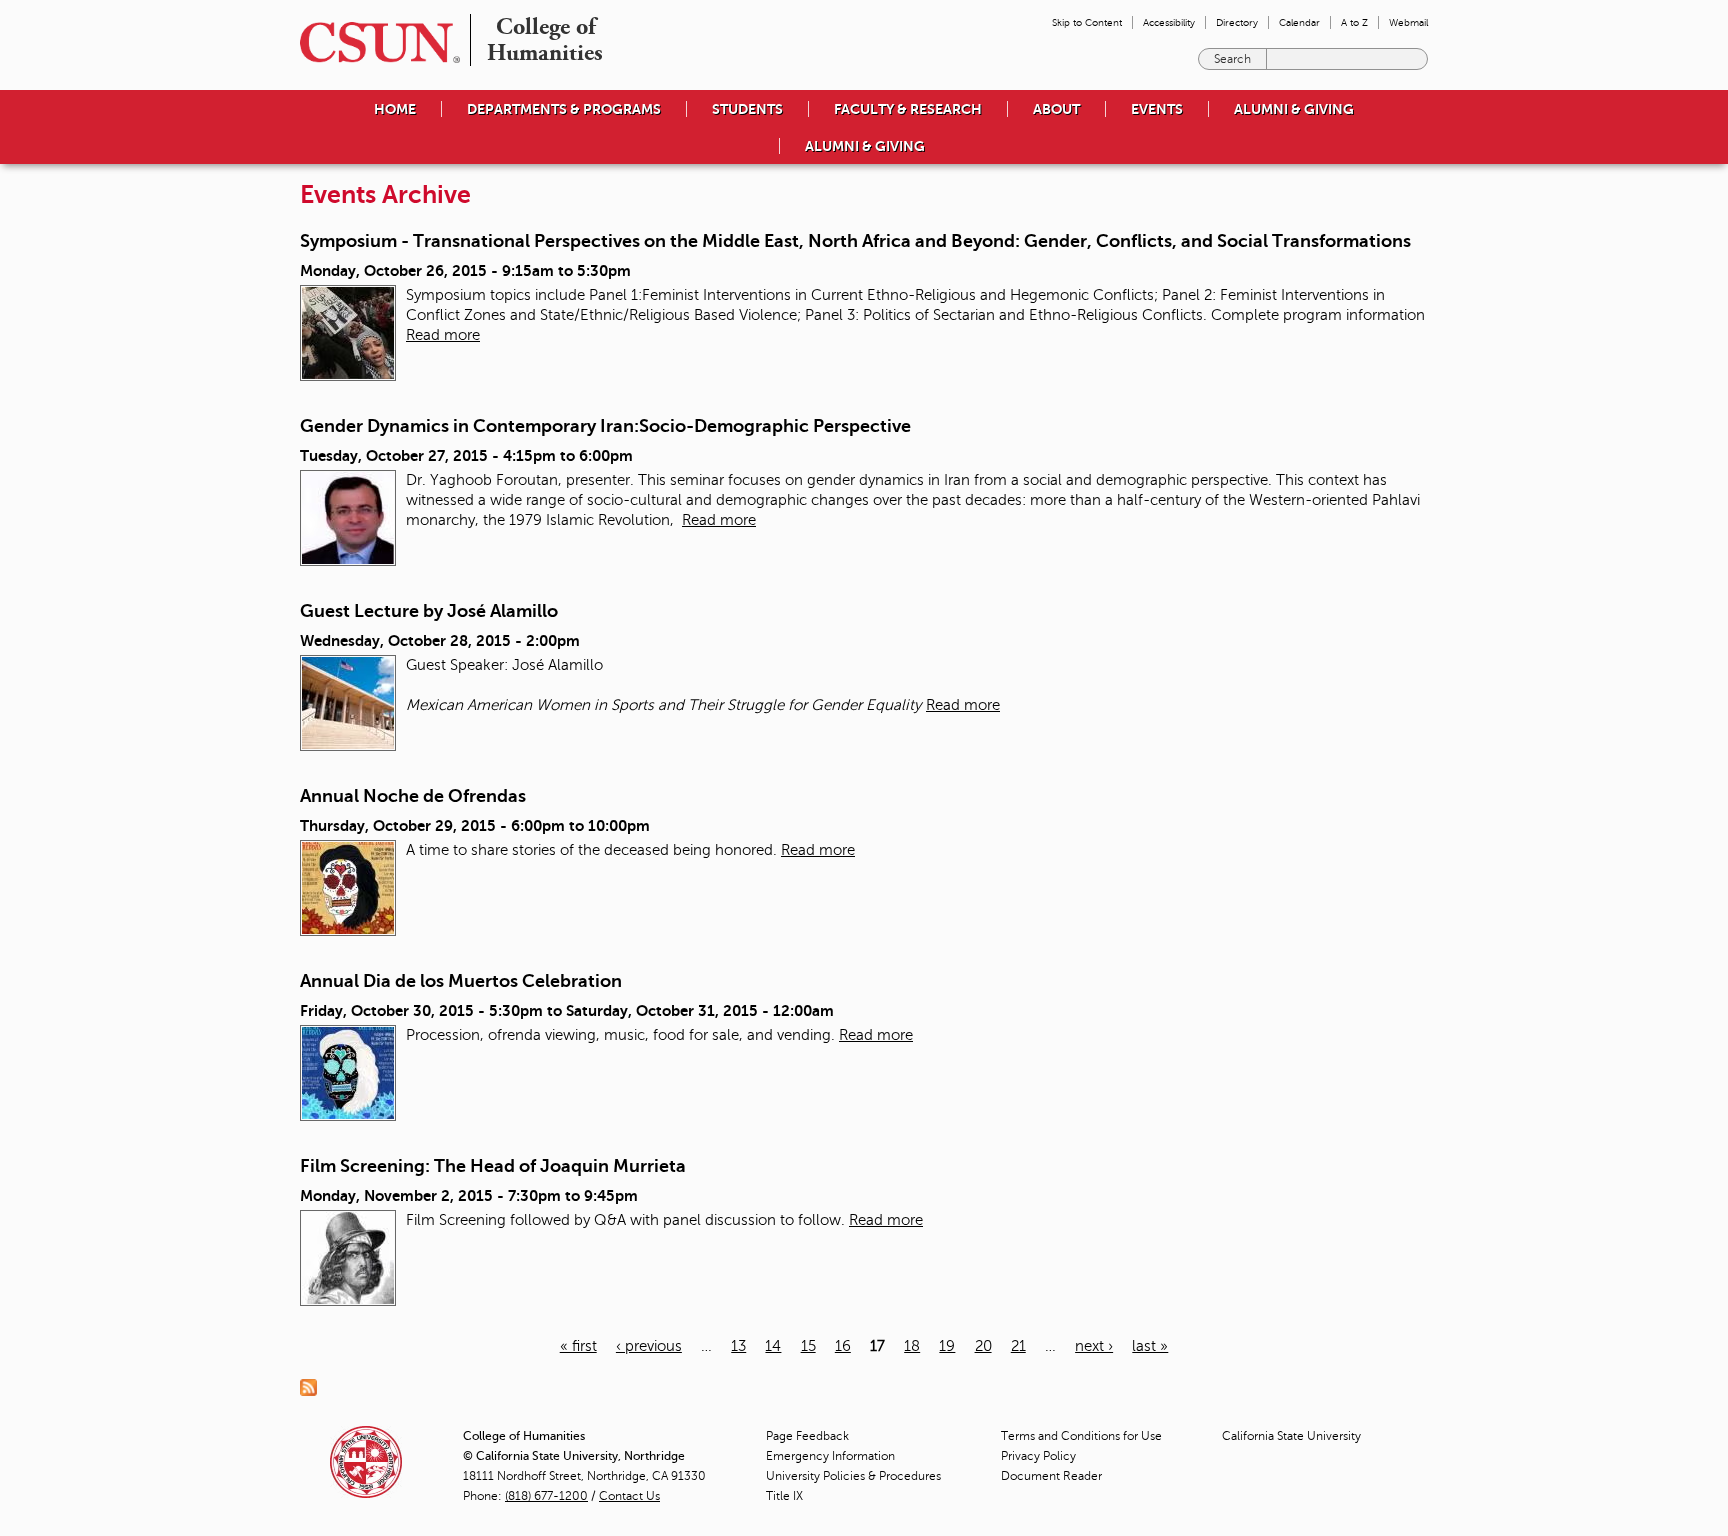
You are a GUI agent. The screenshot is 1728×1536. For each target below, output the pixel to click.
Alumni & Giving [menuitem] (1294, 109)
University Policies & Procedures (853, 1476)
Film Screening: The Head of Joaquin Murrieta (493, 1166)
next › (1094, 1346)
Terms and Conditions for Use (1081, 1436)
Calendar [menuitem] (1299, 22)
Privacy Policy (1038, 1456)
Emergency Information (830, 1456)
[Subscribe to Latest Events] (313, 1386)
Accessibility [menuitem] (1169, 22)
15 (808, 1346)
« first (578, 1346)
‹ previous (649, 1346)
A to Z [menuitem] (1354, 22)
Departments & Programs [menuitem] (564, 109)
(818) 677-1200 (546, 1496)
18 (912, 1346)
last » (1150, 1346)
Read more (443, 335)
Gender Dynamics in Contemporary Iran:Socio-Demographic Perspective (605, 426)
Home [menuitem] (395, 109)
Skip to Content (1087, 22)
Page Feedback (807, 1436)
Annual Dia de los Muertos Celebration (461, 981)
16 (843, 1346)
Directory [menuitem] (1237, 22)
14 (773, 1346)
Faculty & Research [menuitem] (908, 109)
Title (784, 1496)
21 (1018, 1346)
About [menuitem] (1056, 109)
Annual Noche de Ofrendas (413, 796)
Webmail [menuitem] (1408, 22)
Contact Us (629, 1496)
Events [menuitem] (1157, 109)
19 (947, 1346)
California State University (1291, 1436)
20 (983, 1346)
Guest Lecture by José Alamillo (429, 611)
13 (738, 1346)
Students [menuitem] (747, 109)
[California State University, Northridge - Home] (374, 42)
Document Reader (1051, 1476)
